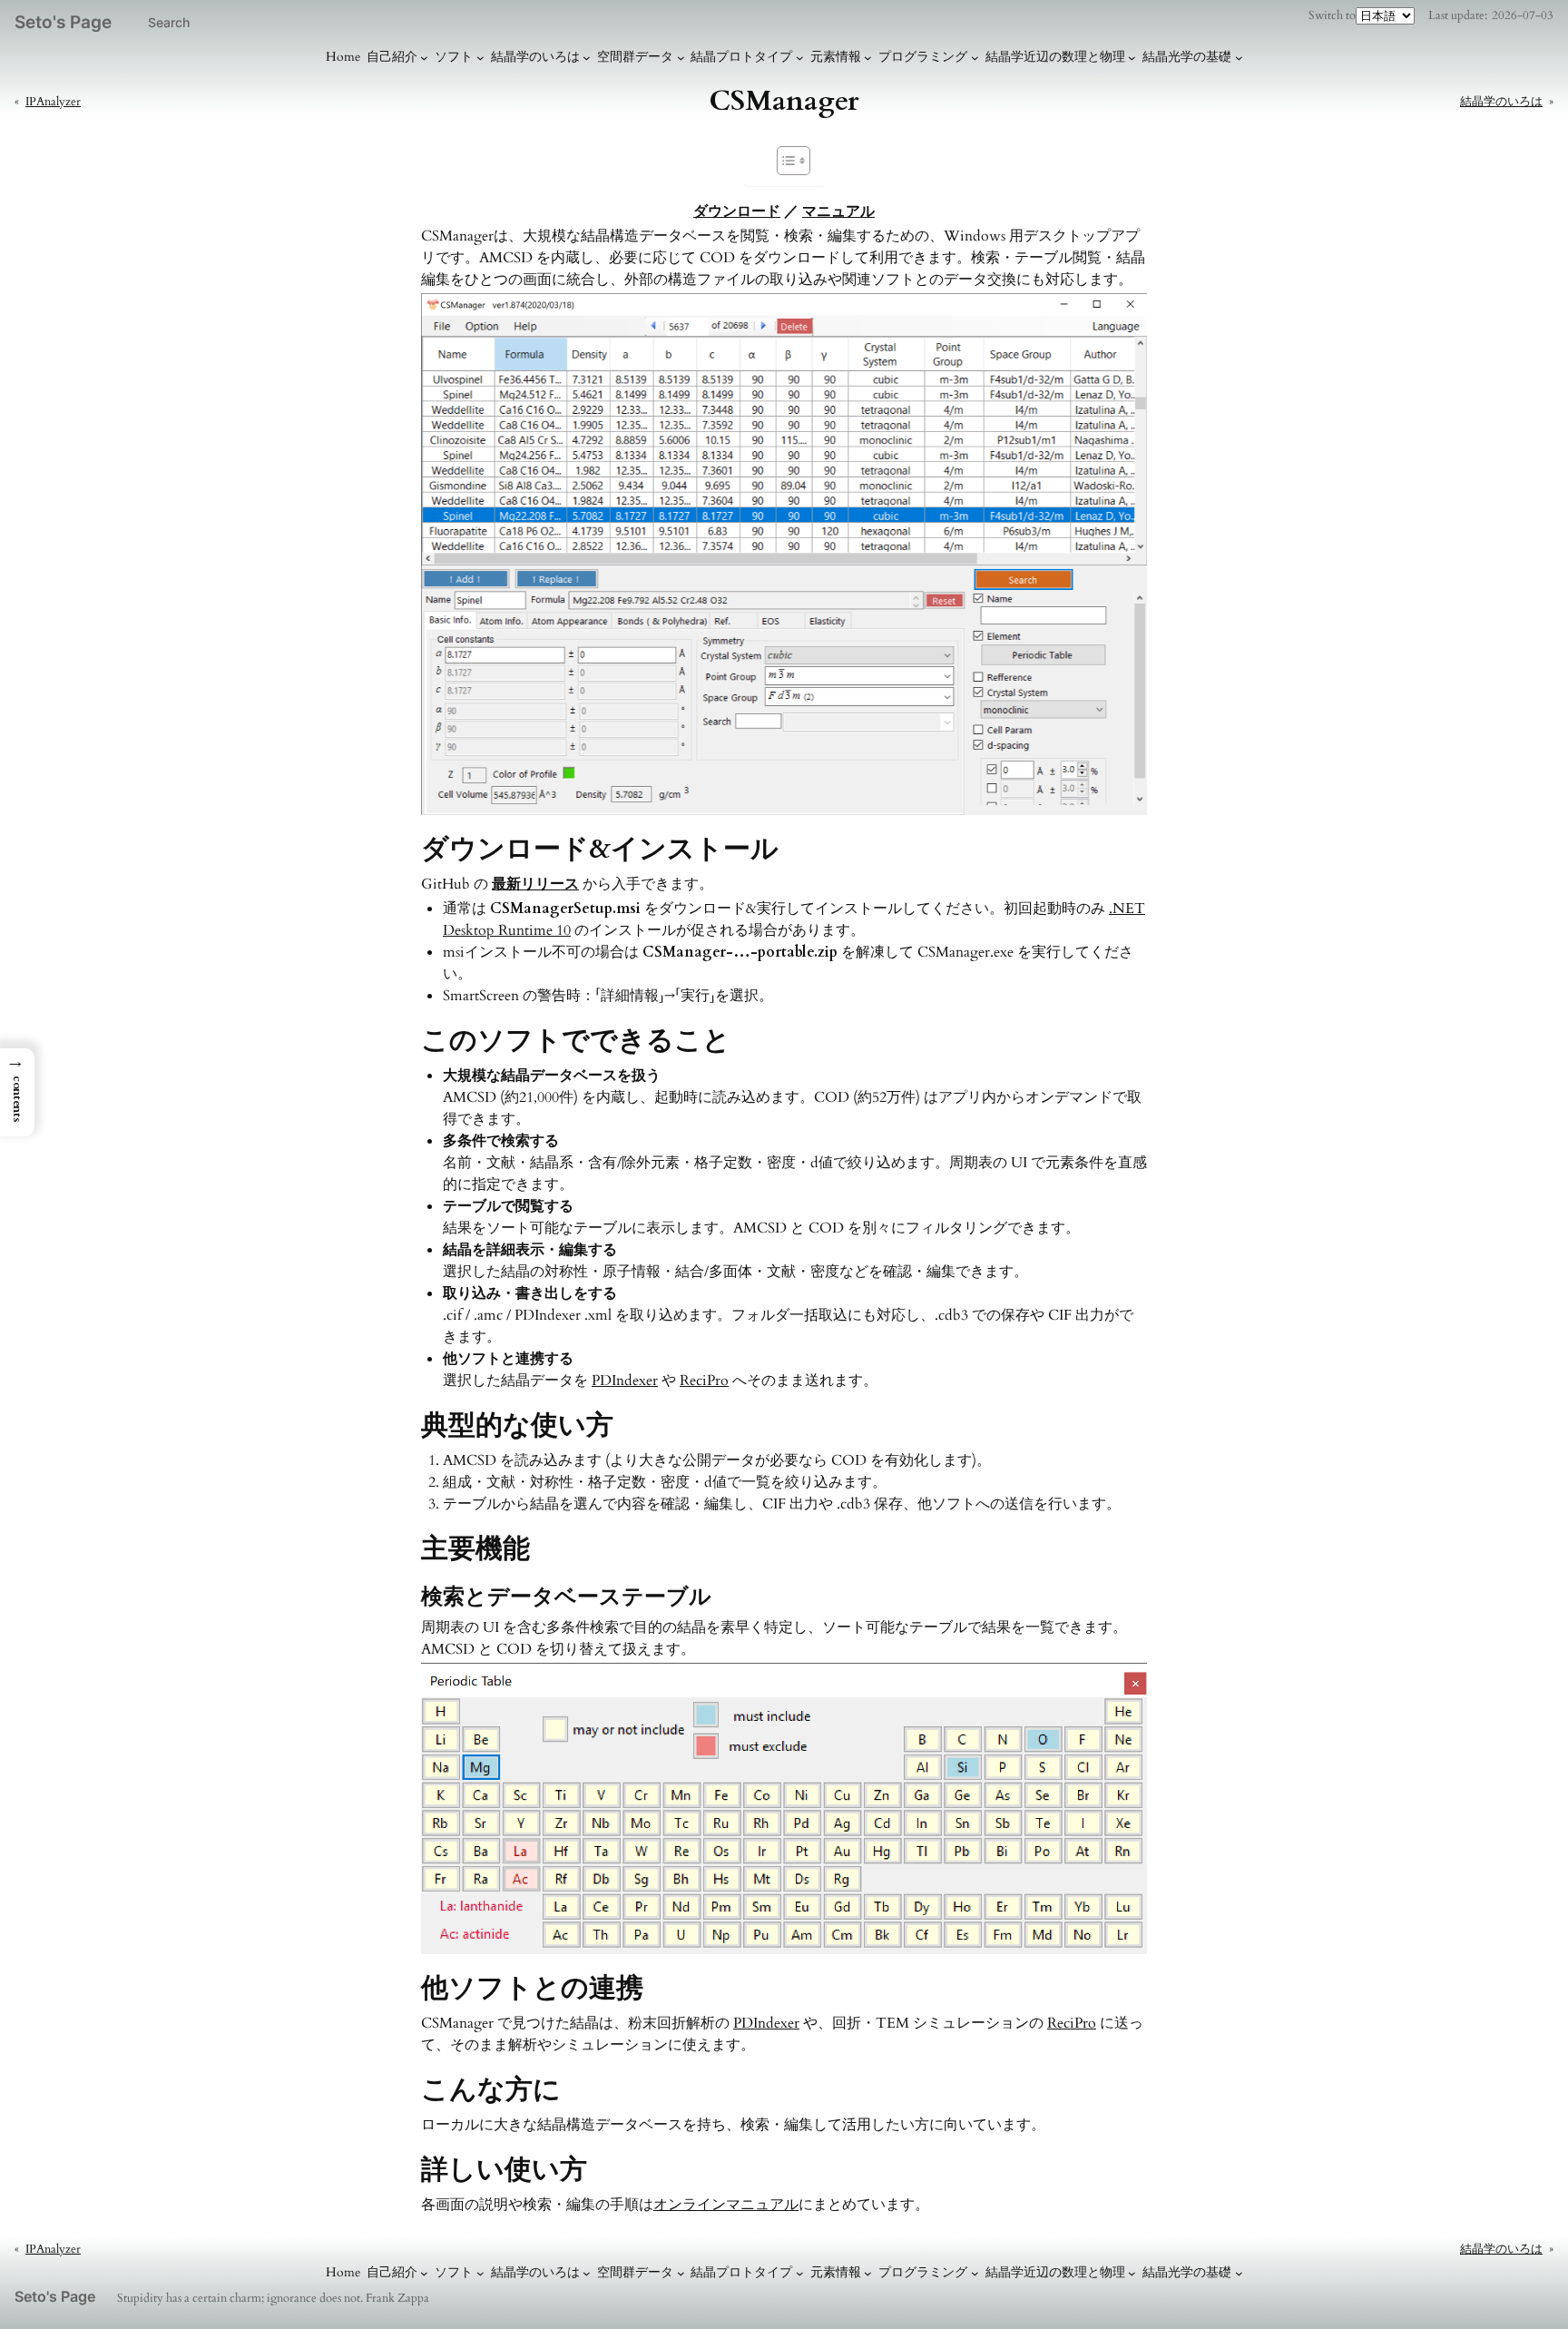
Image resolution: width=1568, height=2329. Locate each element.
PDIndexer (625, 1381)
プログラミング (923, 57)
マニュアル (838, 211)
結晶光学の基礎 (1187, 57)
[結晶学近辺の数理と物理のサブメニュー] (1132, 58)
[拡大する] (1123, 317)
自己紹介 (392, 57)
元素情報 (836, 57)
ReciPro (704, 1381)
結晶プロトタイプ (741, 57)
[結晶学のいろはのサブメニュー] (587, 58)
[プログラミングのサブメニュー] (975, 58)
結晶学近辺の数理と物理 (1055, 57)
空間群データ (635, 57)
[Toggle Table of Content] (784, 161)
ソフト (454, 57)
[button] (17, 1092)
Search (169, 22)
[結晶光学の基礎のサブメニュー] (1239, 58)
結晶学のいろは (535, 57)
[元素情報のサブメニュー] (868, 58)
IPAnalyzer (53, 102)
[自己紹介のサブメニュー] (424, 58)
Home (343, 57)
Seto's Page (63, 22)
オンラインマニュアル (726, 2205)
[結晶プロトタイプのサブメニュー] (800, 58)
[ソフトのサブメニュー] (480, 58)
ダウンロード (737, 211)
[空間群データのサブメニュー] (681, 58)
